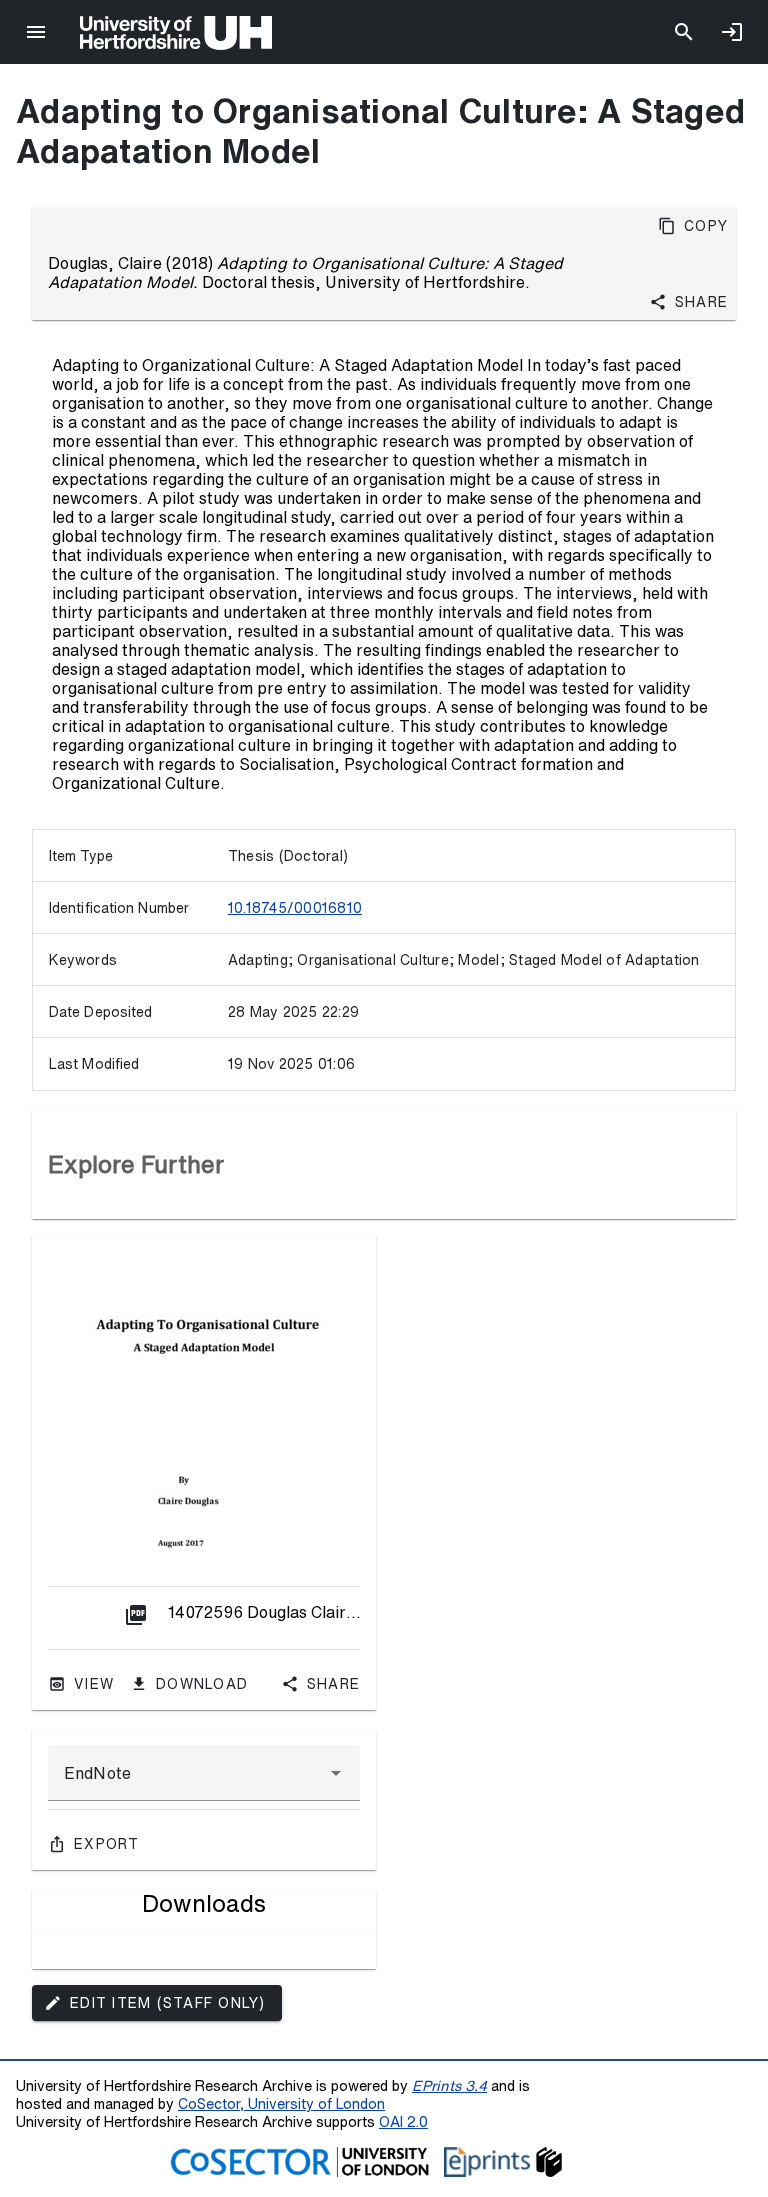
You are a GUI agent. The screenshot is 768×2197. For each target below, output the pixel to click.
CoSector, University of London (281, 2103)
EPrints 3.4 (449, 2085)
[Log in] (732, 32)
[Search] (684, 32)
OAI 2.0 (403, 2121)
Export (107, 1844)
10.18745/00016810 (295, 908)
